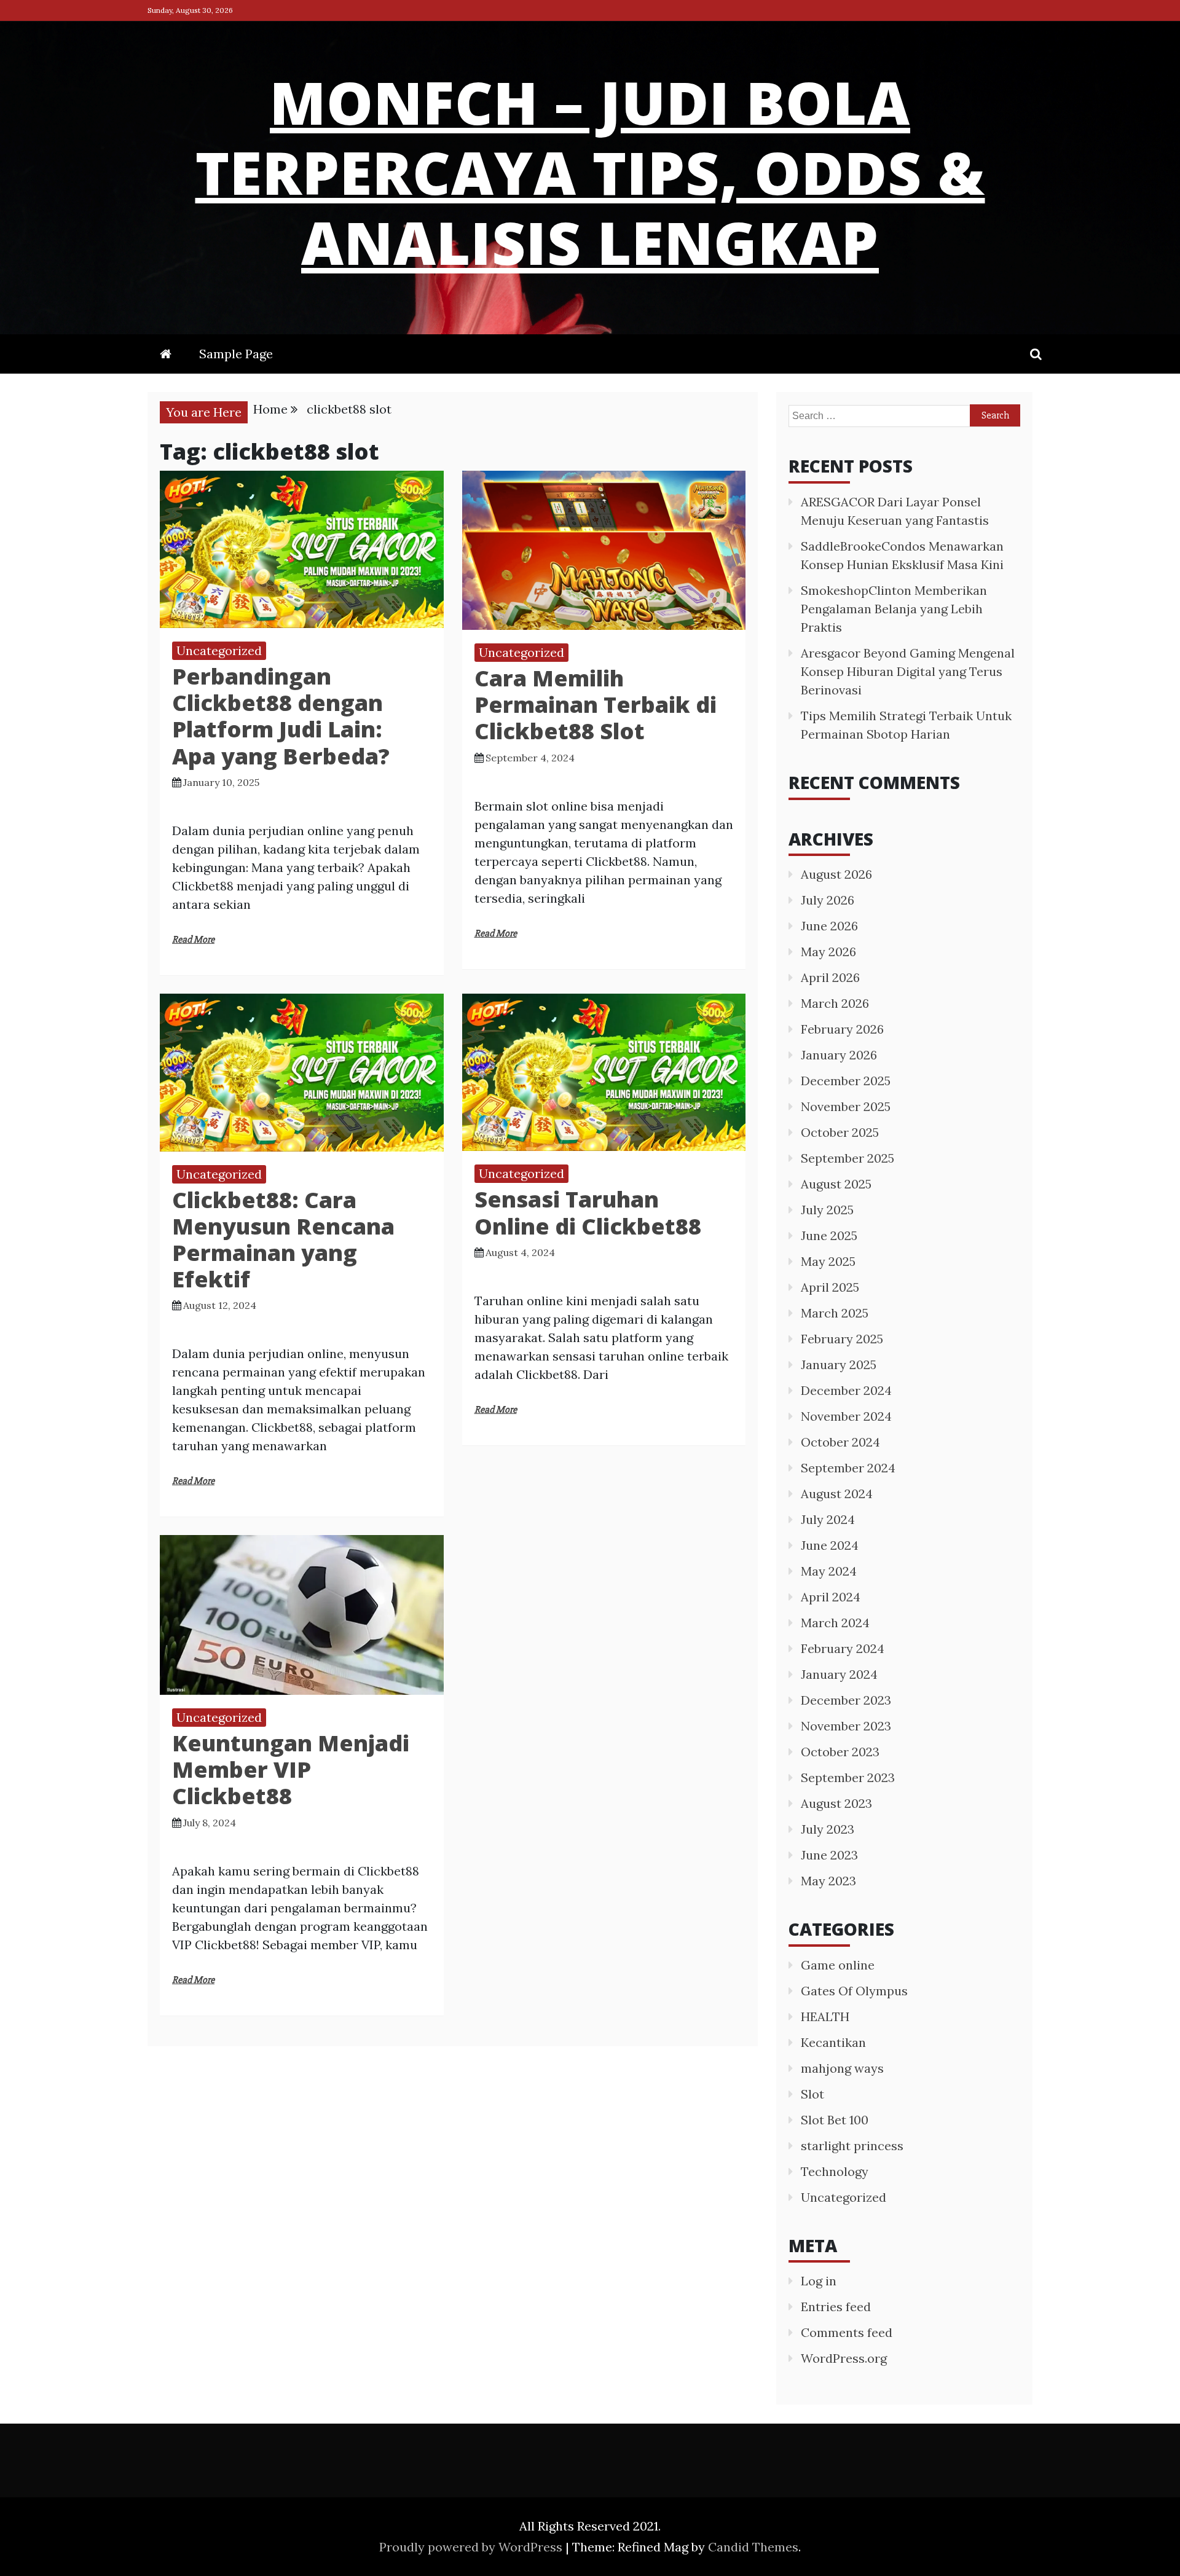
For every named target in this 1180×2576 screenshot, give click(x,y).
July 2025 (827, 1210)
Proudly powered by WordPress (472, 2547)
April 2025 (830, 1287)
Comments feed (847, 2332)
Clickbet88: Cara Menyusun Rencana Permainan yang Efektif (283, 1240)
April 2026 (830, 977)
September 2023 (848, 1777)
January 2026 (839, 1055)
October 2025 (840, 1132)
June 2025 (829, 1235)
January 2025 (839, 1365)
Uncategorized (219, 650)
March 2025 (835, 1313)
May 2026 (828, 952)
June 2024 (830, 1545)
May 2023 (828, 1881)
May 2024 (829, 1571)
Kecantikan (833, 2042)
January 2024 (839, 1674)
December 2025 (846, 1081)
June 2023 (829, 1855)
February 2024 (843, 1648)
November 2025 (846, 1106)
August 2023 (836, 1803)
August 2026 (836, 874)
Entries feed (836, 2307)
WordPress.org (844, 2358)
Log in (819, 2281)
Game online (838, 1965)
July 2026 (828, 900)
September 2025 (848, 1158)
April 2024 (831, 1597)
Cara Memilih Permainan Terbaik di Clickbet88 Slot (596, 705)
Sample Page (236, 354)
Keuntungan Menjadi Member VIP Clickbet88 (291, 1769)
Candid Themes (753, 2547)
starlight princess (852, 2146)
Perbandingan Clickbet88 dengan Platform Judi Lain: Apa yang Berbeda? (281, 716)
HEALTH (825, 2016)
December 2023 (846, 1700)
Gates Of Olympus (854, 1991)
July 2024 (828, 1519)
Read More (193, 940)
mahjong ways (842, 2068)
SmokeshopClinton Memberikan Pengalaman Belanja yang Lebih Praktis (894, 609)
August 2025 (836, 1184)
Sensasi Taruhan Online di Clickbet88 (588, 1212)
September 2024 (848, 1468)
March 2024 (835, 1623)
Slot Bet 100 (835, 2120)
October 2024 (840, 1442)
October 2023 (840, 1752)
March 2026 (835, 1003)
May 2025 (828, 1261)
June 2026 (829, 926)
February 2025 (842, 1339)
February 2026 (842, 1029)
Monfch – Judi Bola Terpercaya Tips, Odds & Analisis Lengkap (590, 172)
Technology (835, 2171)
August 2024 (837, 1494)
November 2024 (846, 1416)
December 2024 (846, 1390)
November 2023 (846, 1726)
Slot (812, 2094)
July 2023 (828, 1829)
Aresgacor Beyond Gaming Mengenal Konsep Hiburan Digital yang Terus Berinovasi (908, 671)
